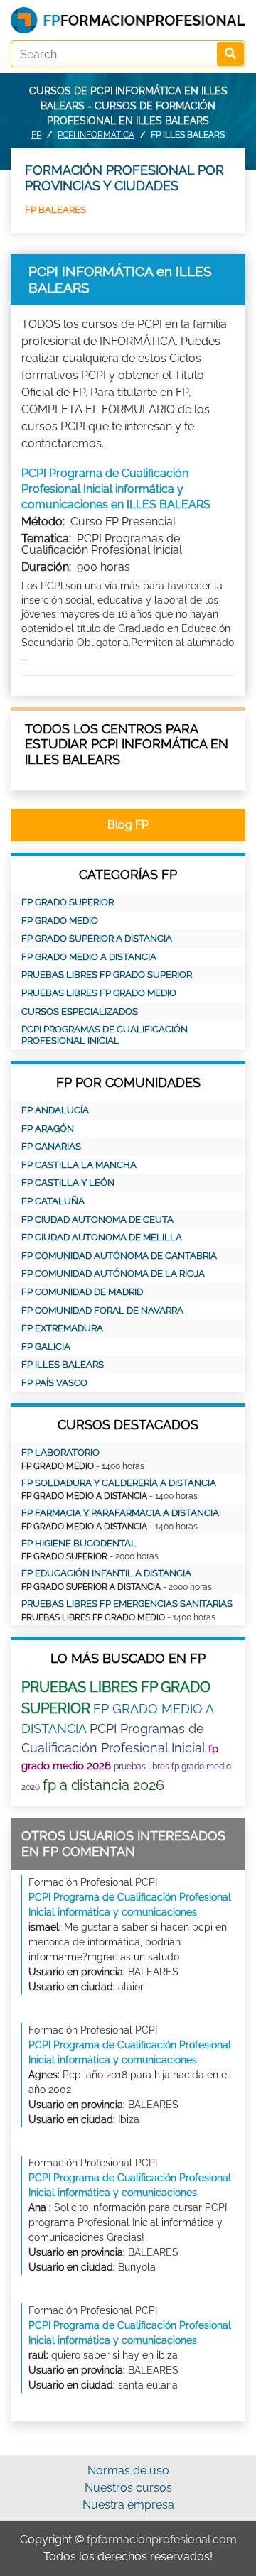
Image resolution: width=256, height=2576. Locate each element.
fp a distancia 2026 (103, 1785)
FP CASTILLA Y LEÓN (68, 1183)
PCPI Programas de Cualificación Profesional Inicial (105, 1035)
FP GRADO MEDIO (60, 921)
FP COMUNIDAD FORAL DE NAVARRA (102, 1310)
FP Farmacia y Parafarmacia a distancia (120, 1513)
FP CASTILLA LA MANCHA (79, 1165)
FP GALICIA (46, 1347)
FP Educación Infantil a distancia (106, 1573)
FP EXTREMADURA (62, 1328)
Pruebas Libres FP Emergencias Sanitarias (127, 1604)
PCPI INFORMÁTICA (96, 135)
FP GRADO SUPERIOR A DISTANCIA (97, 938)
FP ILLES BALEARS (63, 1364)
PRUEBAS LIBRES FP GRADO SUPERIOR (107, 975)
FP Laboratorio (60, 1452)
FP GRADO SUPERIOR (68, 902)
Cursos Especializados (80, 1011)
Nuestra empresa (128, 2505)
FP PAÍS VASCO (54, 1383)
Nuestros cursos (128, 2488)
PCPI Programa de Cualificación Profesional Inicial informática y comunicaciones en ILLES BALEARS (116, 489)
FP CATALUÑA (53, 1201)
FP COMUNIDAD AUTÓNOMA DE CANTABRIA (119, 1256)
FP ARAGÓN (48, 1129)
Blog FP (128, 825)
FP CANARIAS (51, 1146)
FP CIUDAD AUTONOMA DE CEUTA (97, 1219)
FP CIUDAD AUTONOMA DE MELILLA (102, 1237)
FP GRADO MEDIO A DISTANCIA (89, 957)
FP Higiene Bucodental (79, 1543)
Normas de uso (128, 2471)
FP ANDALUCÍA (55, 1110)
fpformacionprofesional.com (162, 2539)
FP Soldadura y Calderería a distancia (119, 1483)
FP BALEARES (55, 210)
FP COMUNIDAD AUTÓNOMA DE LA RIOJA (113, 1273)
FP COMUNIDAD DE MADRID (82, 1292)
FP (36, 135)
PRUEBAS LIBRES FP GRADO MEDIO (99, 993)
